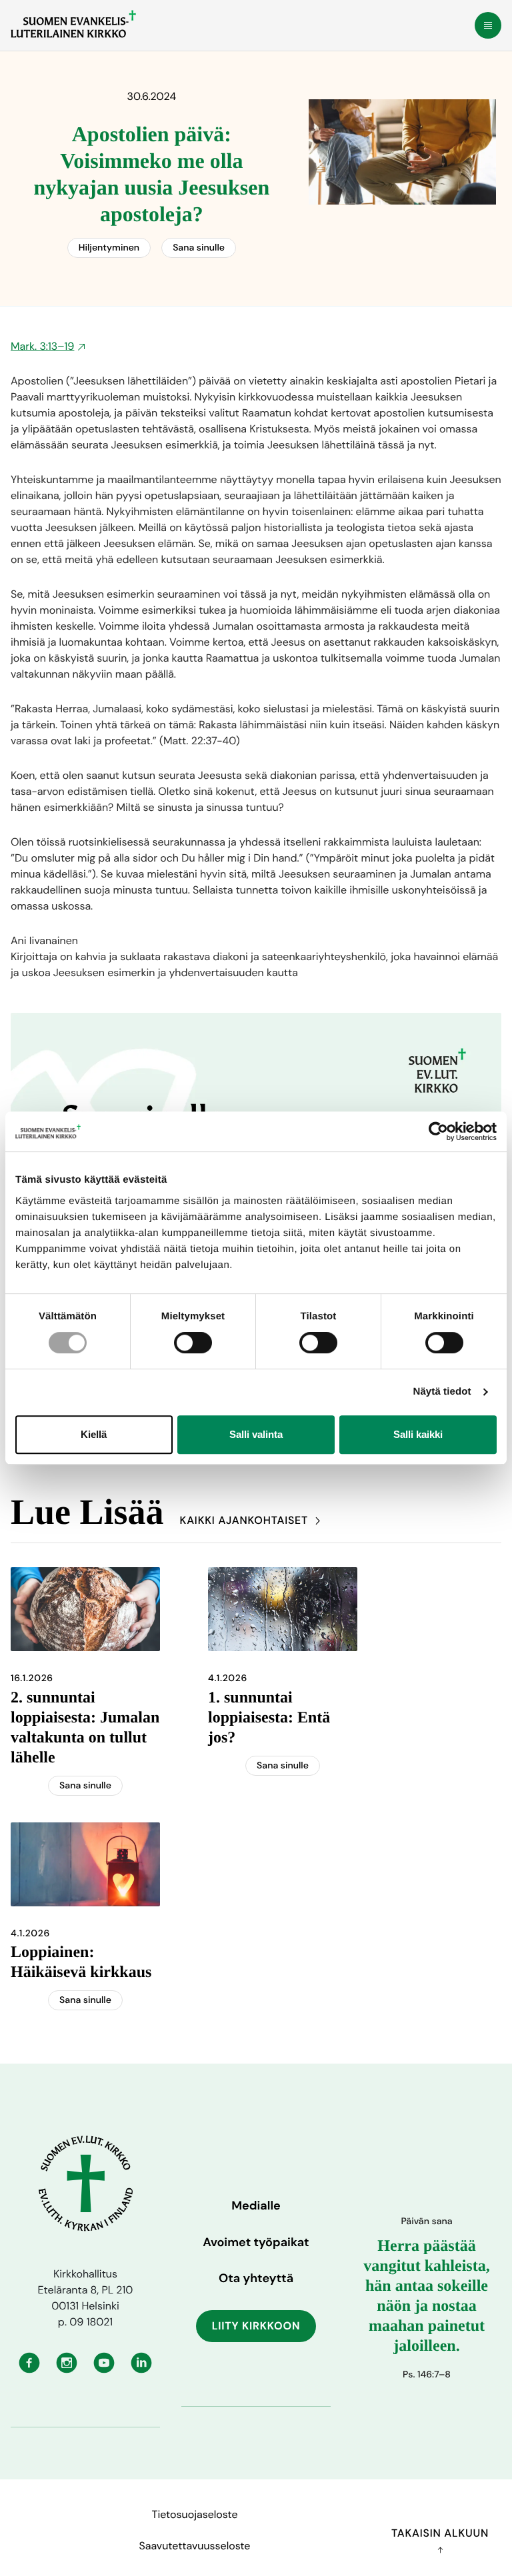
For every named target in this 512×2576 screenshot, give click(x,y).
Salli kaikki (418, 1434)
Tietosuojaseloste (194, 2514)
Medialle (256, 2206)
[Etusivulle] (73, 24)
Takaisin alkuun (440, 2533)
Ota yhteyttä (256, 2278)
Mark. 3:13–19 (42, 346)
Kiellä (94, 1434)
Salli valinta (256, 1434)
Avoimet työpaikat (256, 2242)
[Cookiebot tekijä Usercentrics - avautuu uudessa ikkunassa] (438, 1131)
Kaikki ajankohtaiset (244, 1520)
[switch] (193, 1343)
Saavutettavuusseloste (195, 2546)
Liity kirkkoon (256, 2326)
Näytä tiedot (442, 1392)
